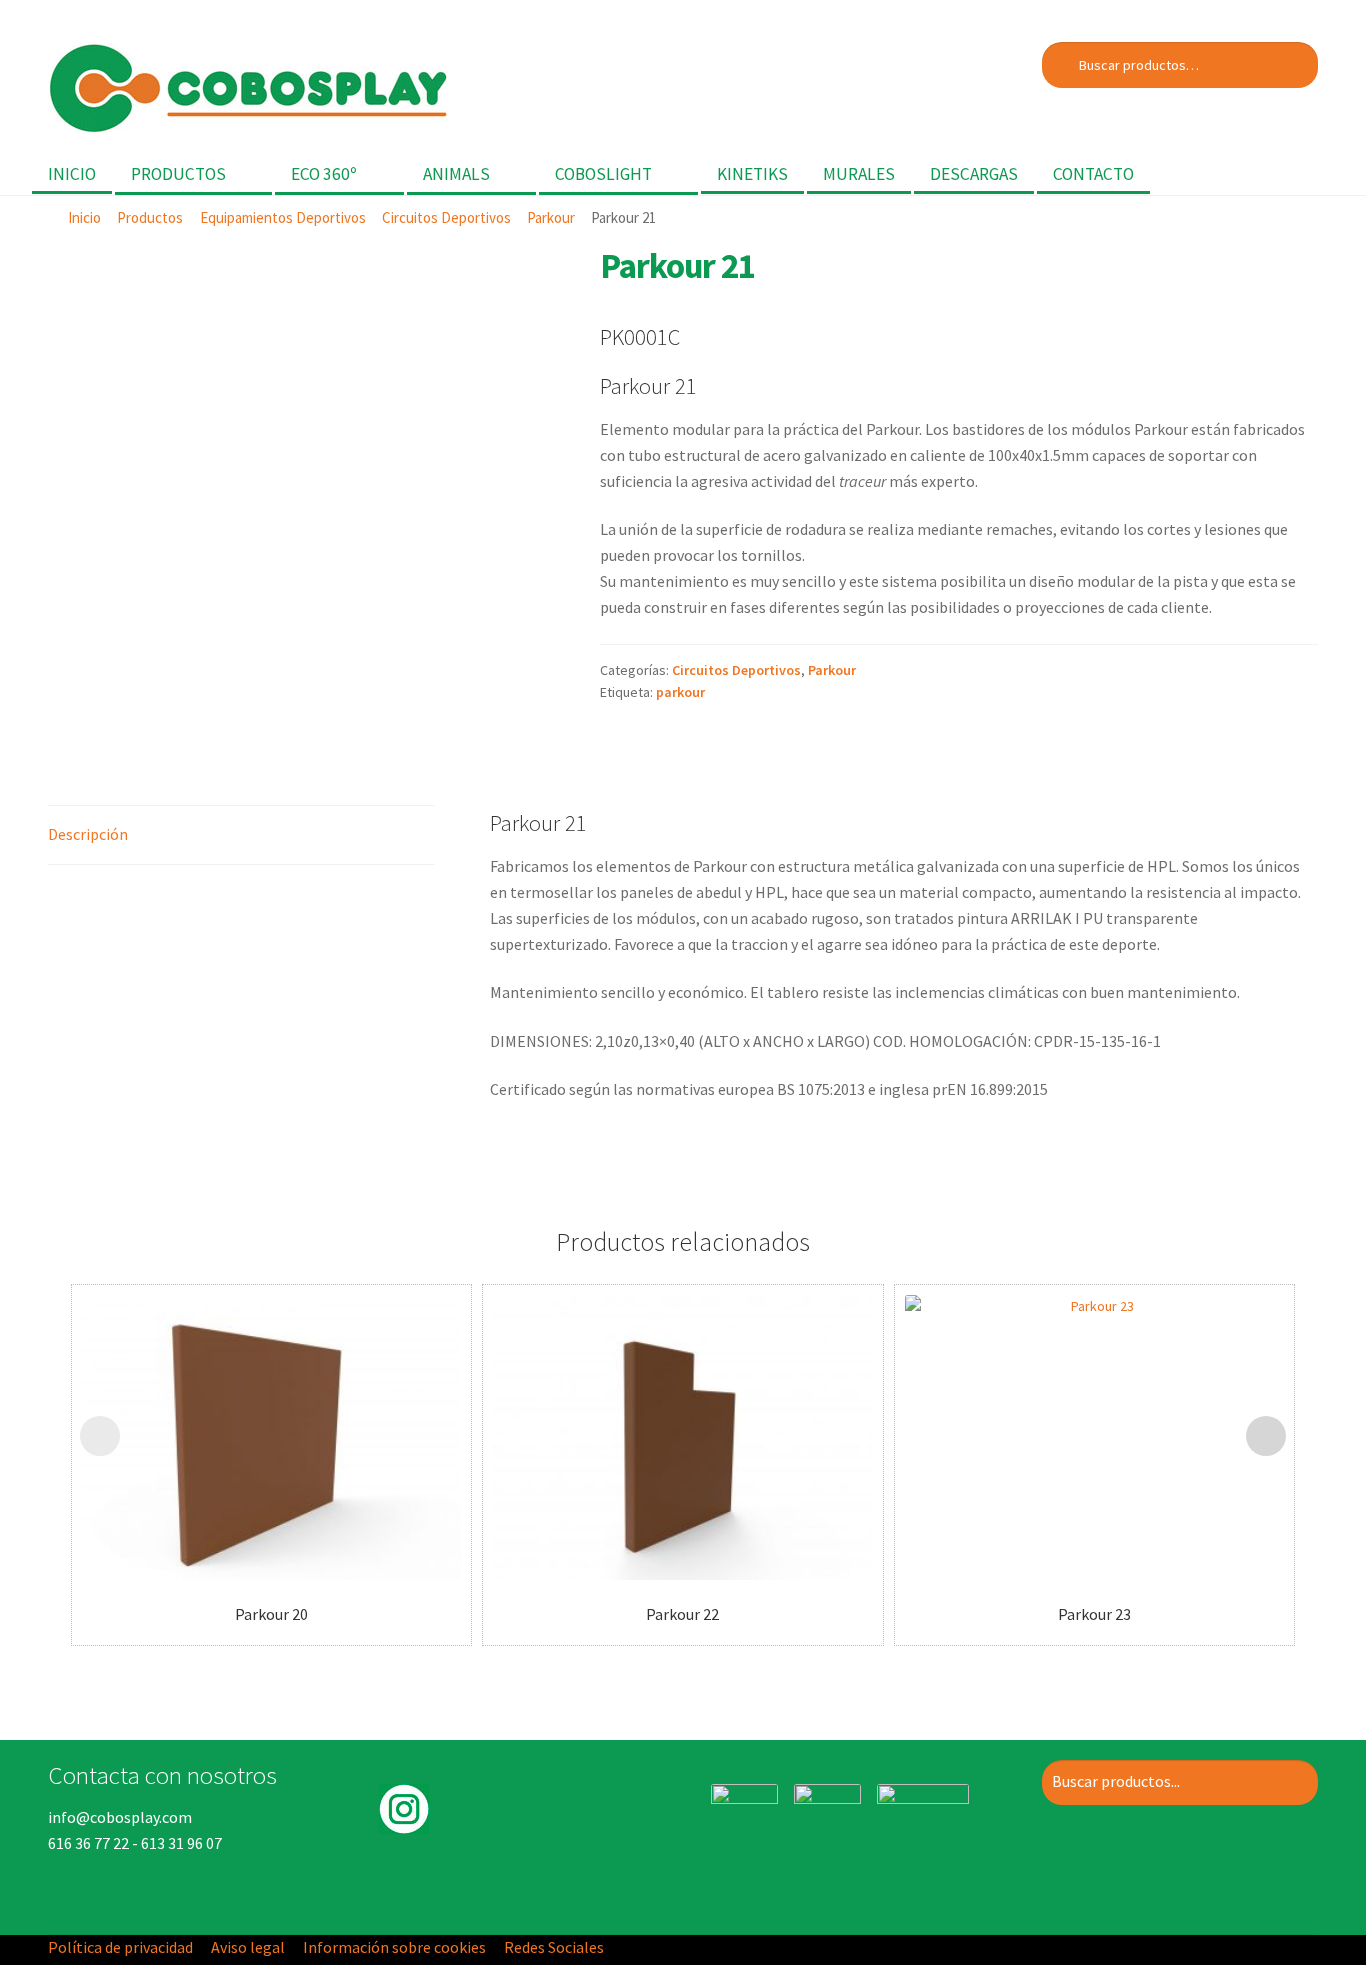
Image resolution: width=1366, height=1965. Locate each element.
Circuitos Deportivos (446, 217)
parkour (680, 692)
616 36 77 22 (88, 1843)
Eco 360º (324, 174)
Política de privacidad (120, 1947)
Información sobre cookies (394, 1947)
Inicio (72, 174)
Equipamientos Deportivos (283, 217)
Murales (859, 174)
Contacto (1093, 174)
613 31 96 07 (181, 1843)
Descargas (974, 174)
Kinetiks (752, 174)
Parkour (551, 217)
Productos (178, 174)
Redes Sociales (554, 1947)
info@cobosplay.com (120, 1817)
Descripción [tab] (88, 834)
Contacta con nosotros (162, 1775)
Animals (456, 174)
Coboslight (603, 174)
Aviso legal (248, 1947)
